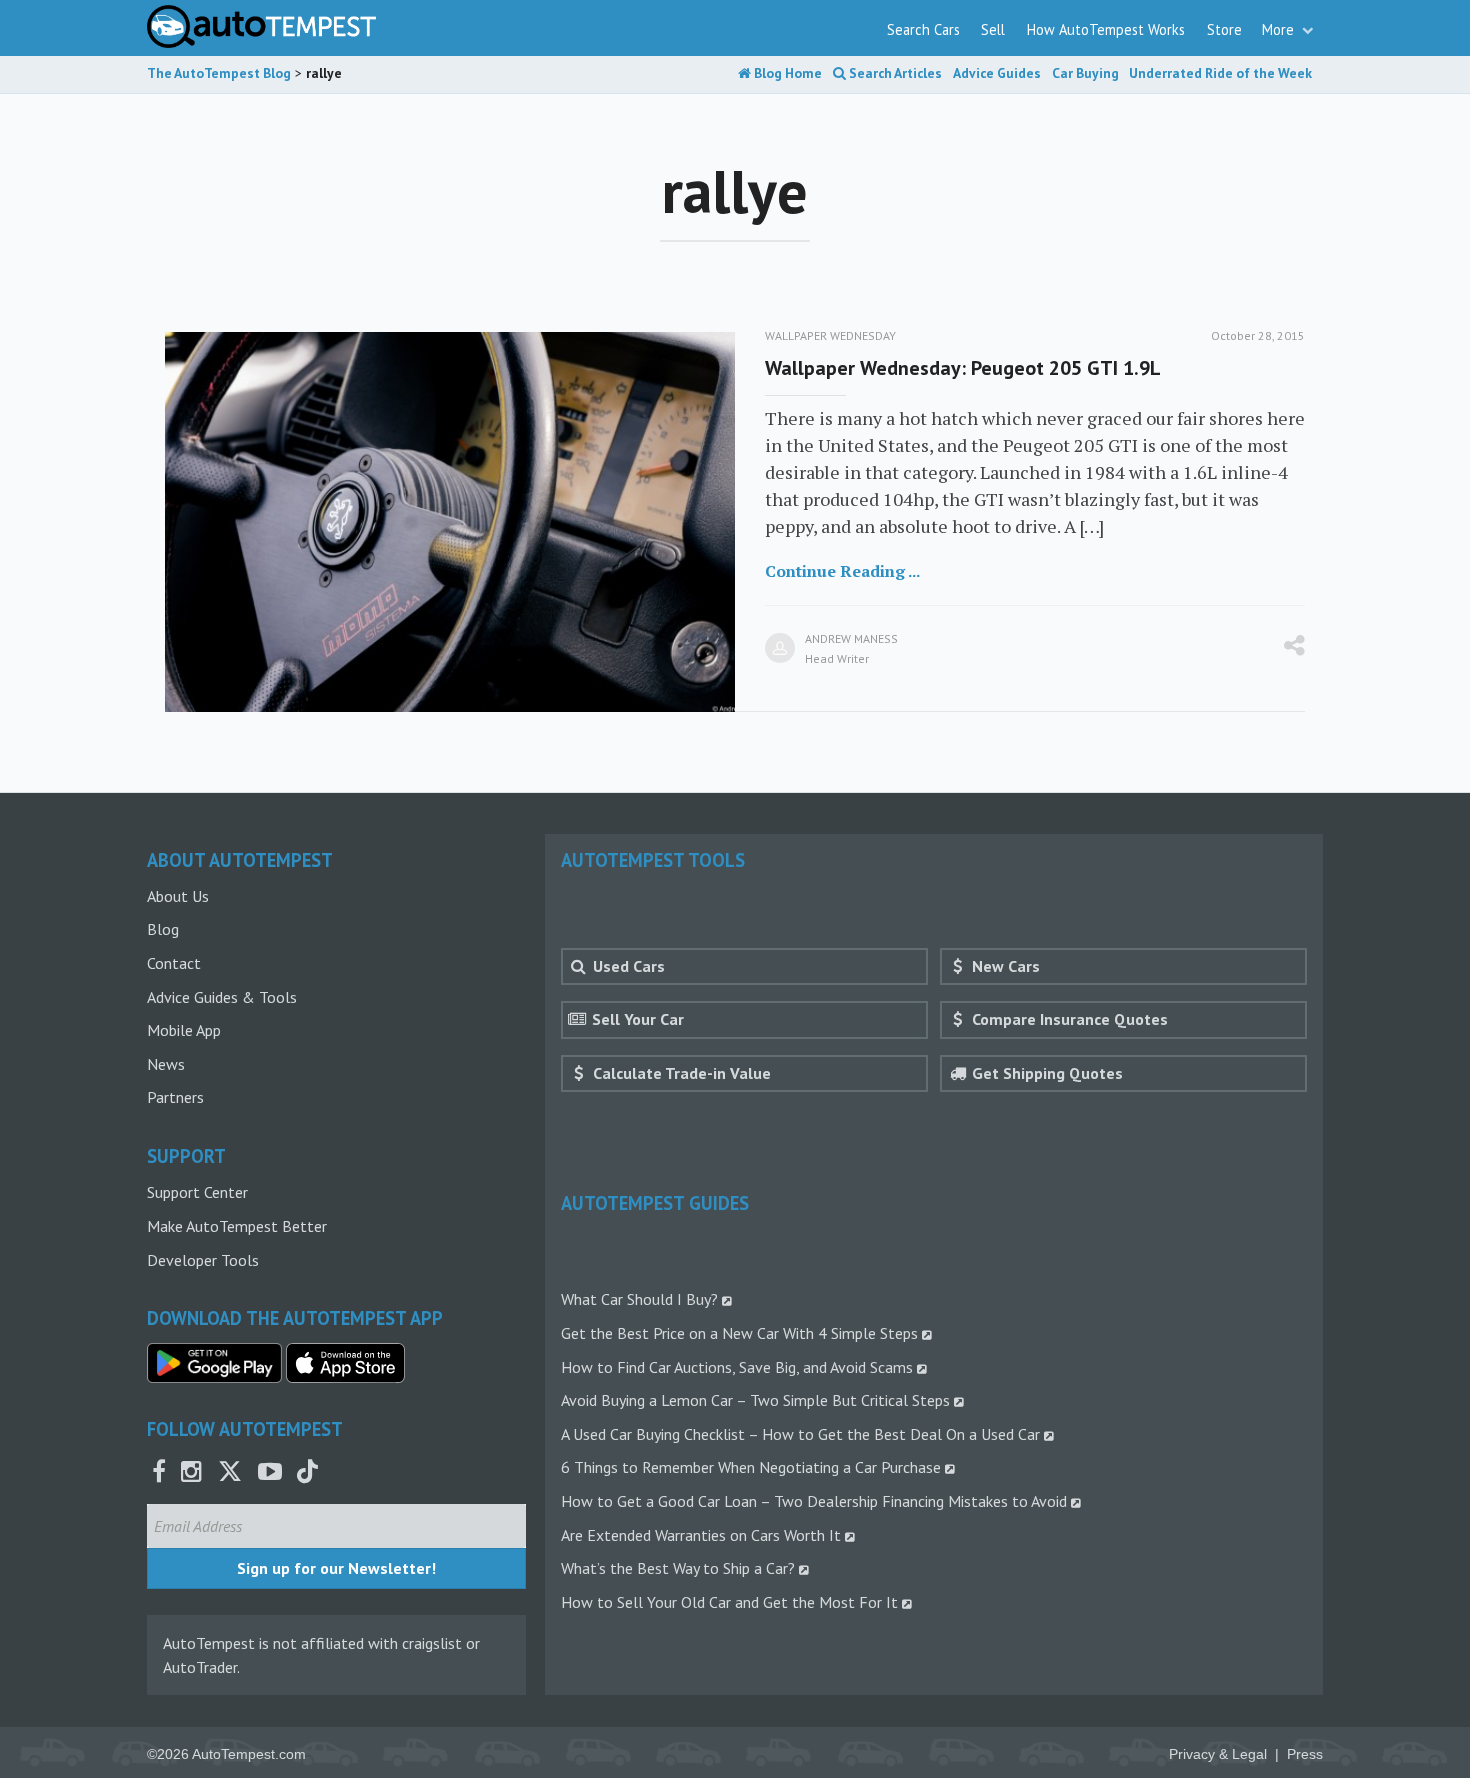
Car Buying (1085, 73)
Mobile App (184, 1030)
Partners (175, 1097)
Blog (163, 929)
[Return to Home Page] (261, 26)
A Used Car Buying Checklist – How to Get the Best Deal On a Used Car (800, 1434)
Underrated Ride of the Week (1220, 73)
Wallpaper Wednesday (830, 335)
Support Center (197, 1192)
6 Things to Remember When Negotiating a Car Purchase (751, 1467)
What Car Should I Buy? (639, 1299)
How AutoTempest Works (1106, 29)
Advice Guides (997, 73)
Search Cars (923, 29)
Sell (993, 29)
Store (1224, 29)
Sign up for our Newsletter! (336, 1568)
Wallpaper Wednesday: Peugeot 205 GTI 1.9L (963, 368)
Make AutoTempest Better (237, 1226)
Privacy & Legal (1218, 1754)
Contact (174, 963)
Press (1305, 1754)
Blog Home (786, 73)
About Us (178, 896)
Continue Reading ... (842, 571)
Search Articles (894, 73)
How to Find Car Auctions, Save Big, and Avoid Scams (737, 1367)
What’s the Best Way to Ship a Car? (678, 1568)
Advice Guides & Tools (222, 997)
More (1280, 29)
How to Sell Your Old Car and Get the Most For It (729, 1602)
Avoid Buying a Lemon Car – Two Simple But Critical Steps (755, 1400)
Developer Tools (203, 1260)
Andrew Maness (851, 638)
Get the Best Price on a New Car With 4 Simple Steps (739, 1333)
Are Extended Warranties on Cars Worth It (701, 1535)
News (166, 1064)
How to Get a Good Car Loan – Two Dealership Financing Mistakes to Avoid (814, 1501)
